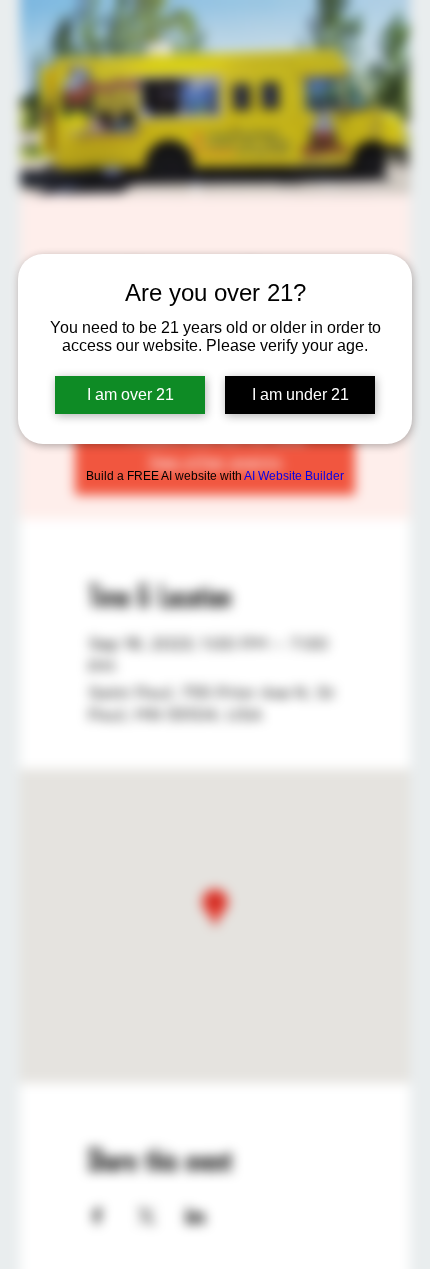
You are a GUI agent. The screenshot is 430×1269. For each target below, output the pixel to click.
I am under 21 (300, 394)
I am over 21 (130, 394)
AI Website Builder (294, 476)
